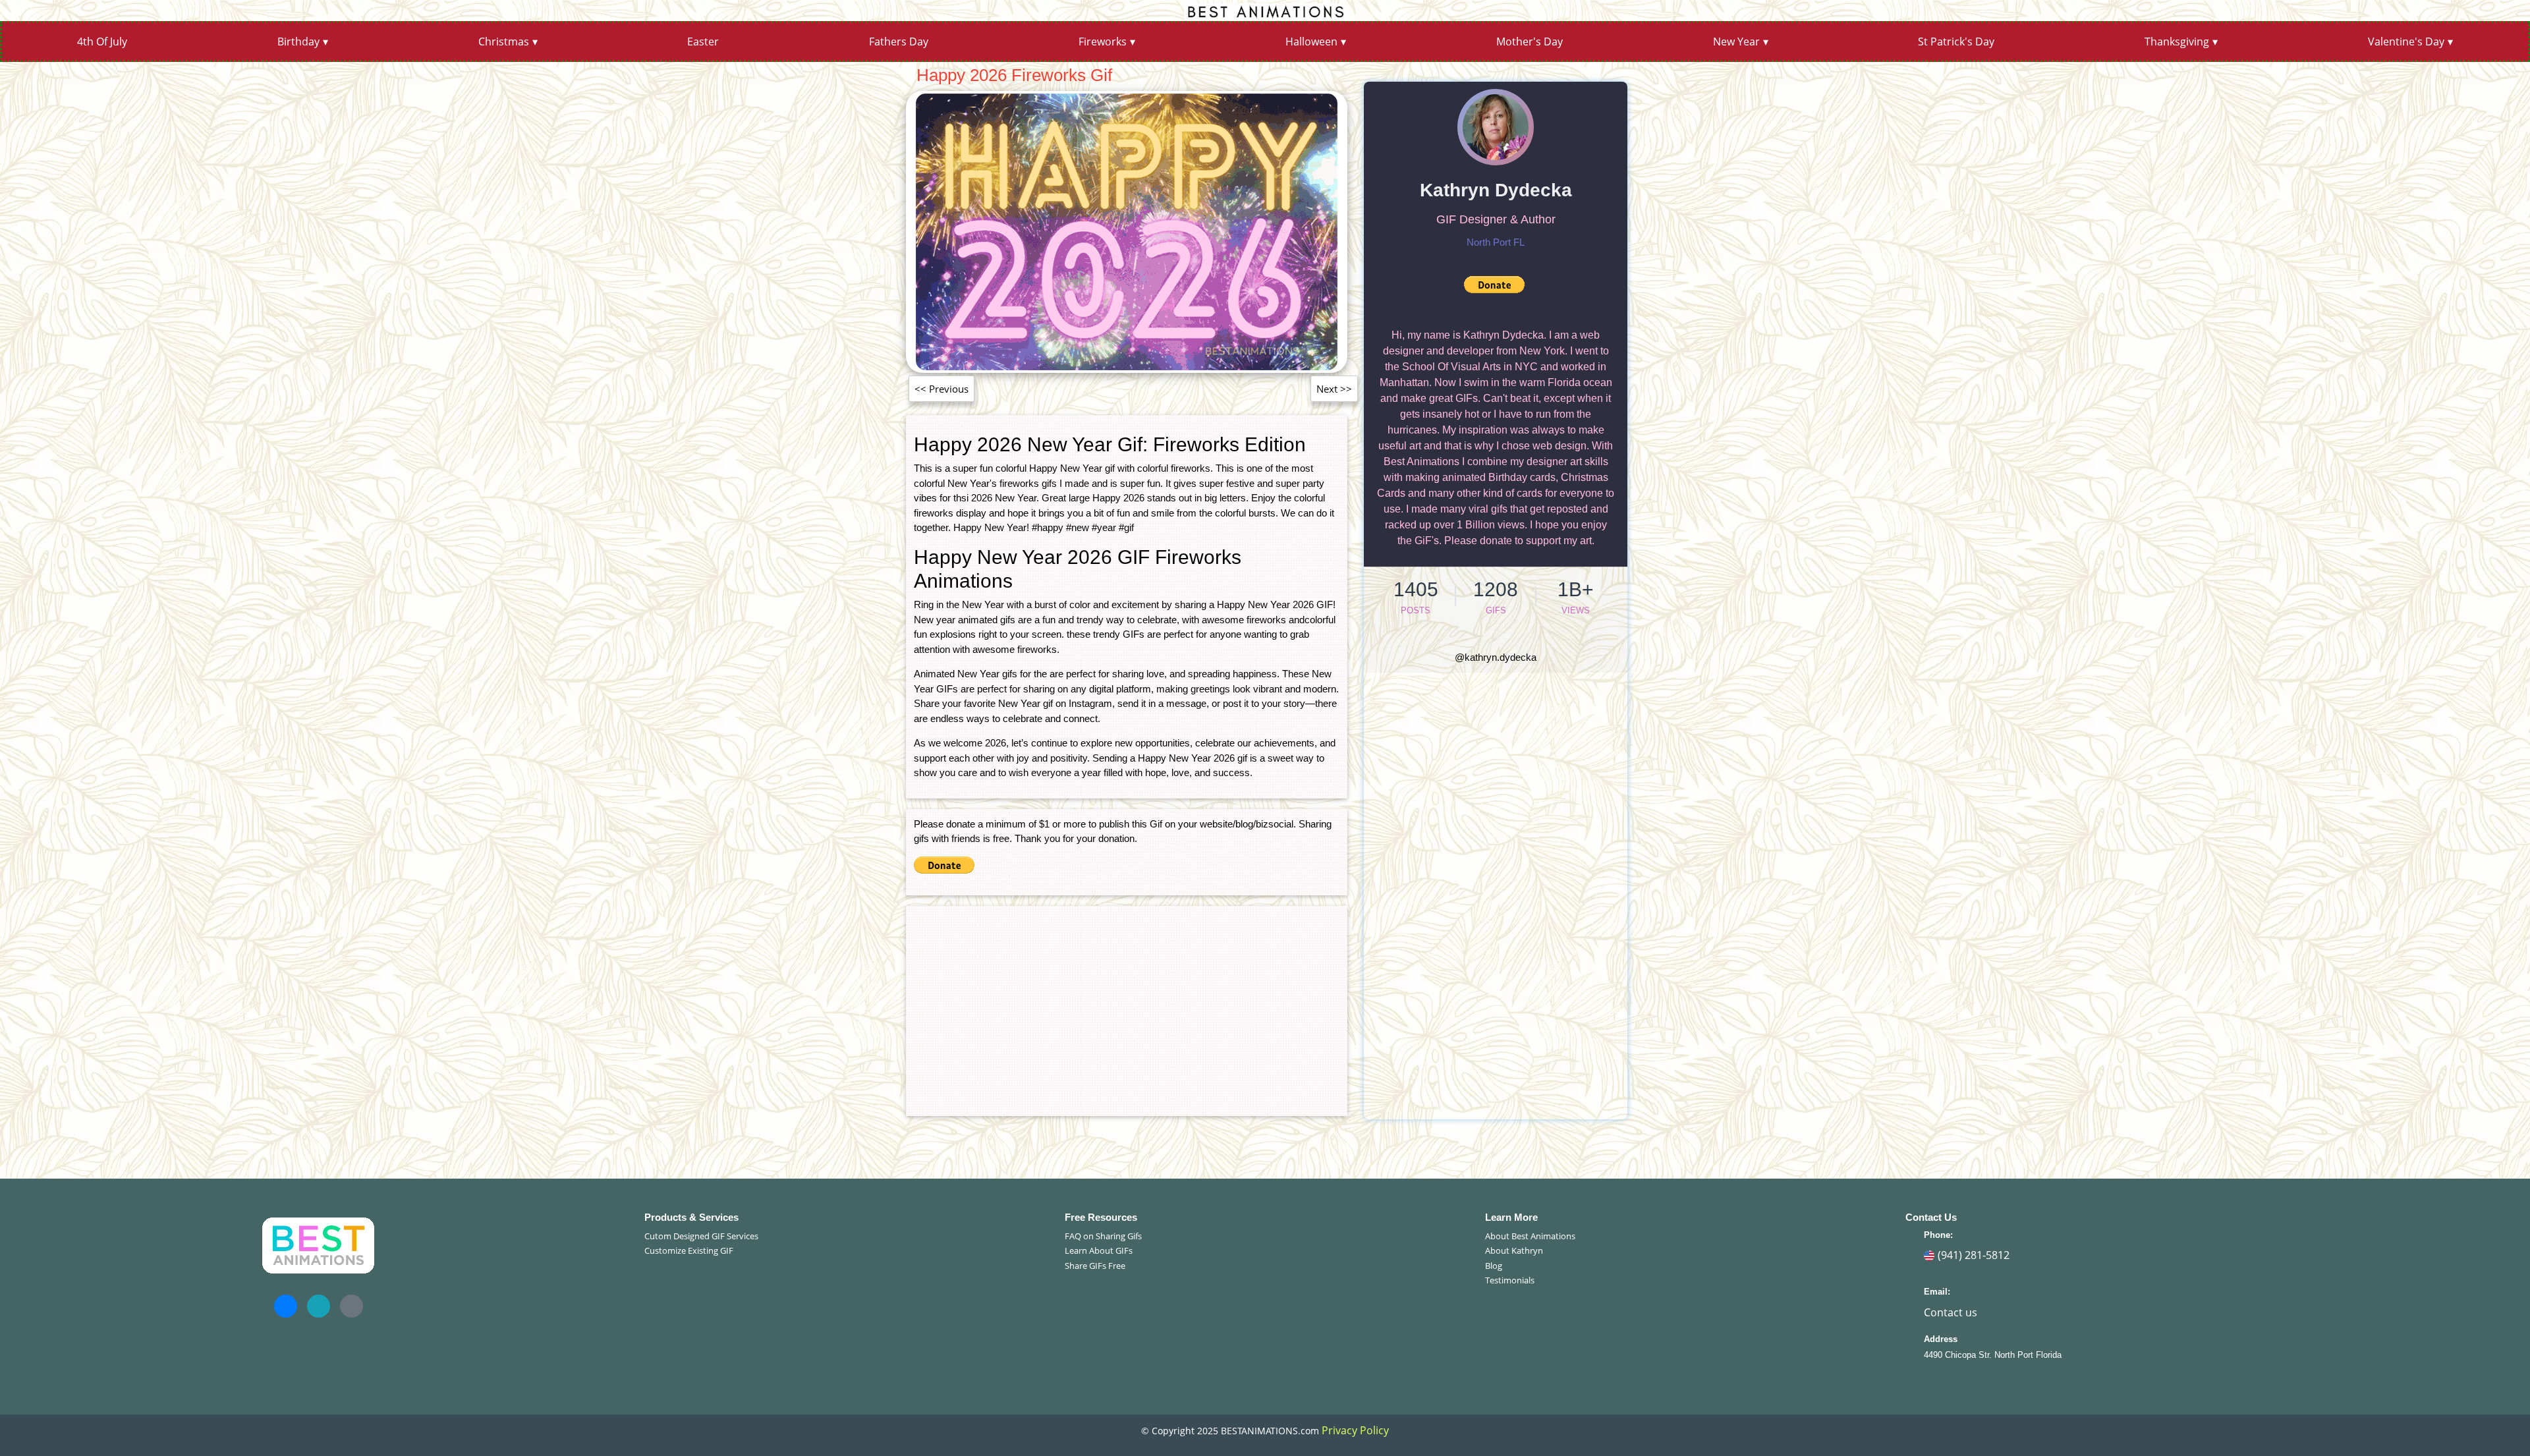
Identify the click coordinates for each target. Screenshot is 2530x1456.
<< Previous (942, 389)
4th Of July (102, 42)
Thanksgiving (2177, 42)
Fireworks (1103, 42)
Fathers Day (899, 42)
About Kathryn (1514, 1250)
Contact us (1951, 1312)
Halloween (1311, 42)
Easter (703, 42)
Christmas (504, 42)
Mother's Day (1530, 42)
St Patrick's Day (1956, 42)
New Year (1736, 42)
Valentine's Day (2406, 42)
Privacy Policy (1355, 1430)
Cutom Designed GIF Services (701, 1236)
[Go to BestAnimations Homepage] (1265, 11)
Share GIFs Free (1095, 1266)
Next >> (1334, 389)
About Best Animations (1530, 1236)
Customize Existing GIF (689, 1250)
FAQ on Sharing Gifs (1103, 1236)
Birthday (298, 42)
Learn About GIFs (1099, 1250)
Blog (1494, 1266)
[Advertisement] (1127, 1006)
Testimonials (1510, 1280)
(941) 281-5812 (1974, 1255)
